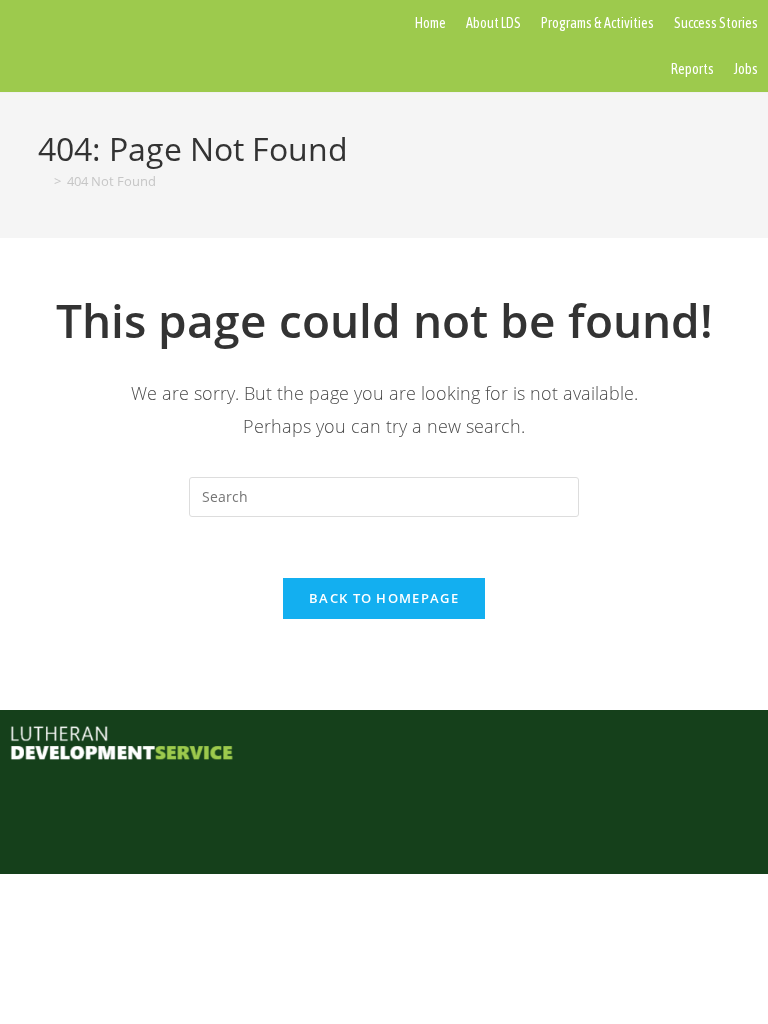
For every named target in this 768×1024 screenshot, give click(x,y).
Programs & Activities (597, 23)
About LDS (493, 23)
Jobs (746, 69)
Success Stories (716, 23)
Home (430, 23)
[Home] (43, 181)
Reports (692, 69)
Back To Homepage (384, 598)
